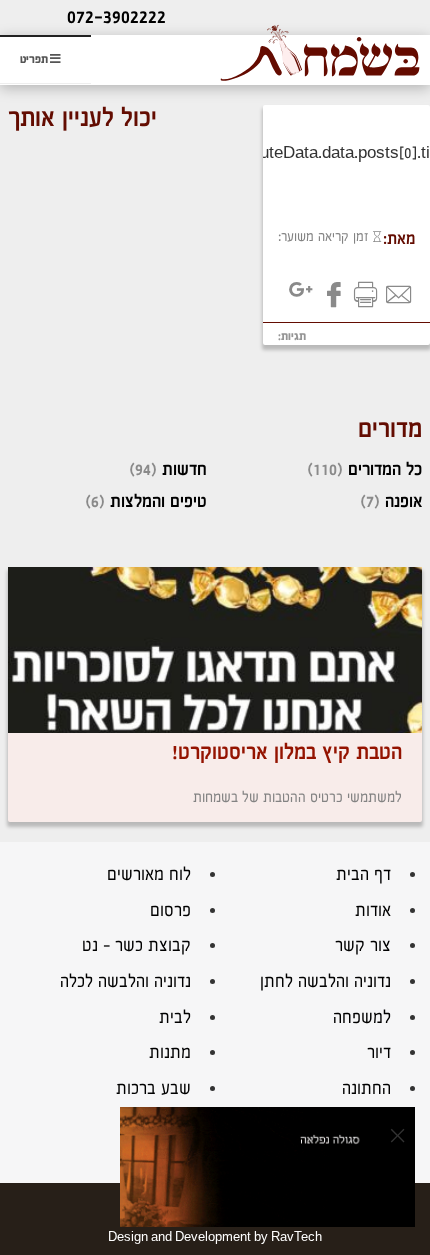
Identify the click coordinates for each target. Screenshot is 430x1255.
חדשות (184, 469)
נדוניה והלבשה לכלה (125, 981)
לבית (175, 1017)
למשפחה (362, 1017)
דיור (379, 1052)
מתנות (170, 1052)
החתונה (366, 1088)
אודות (373, 910)
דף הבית (363, 874)
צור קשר (363, 945)
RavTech (296, 1237)
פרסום (170, 910)
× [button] (397, 1135)
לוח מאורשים (149, 874)
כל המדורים (385, 469)
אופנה (403, 501)
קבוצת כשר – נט (136, 945)
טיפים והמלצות (158, 501)
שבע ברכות (153, 1088)
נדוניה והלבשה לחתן (325, 981)
